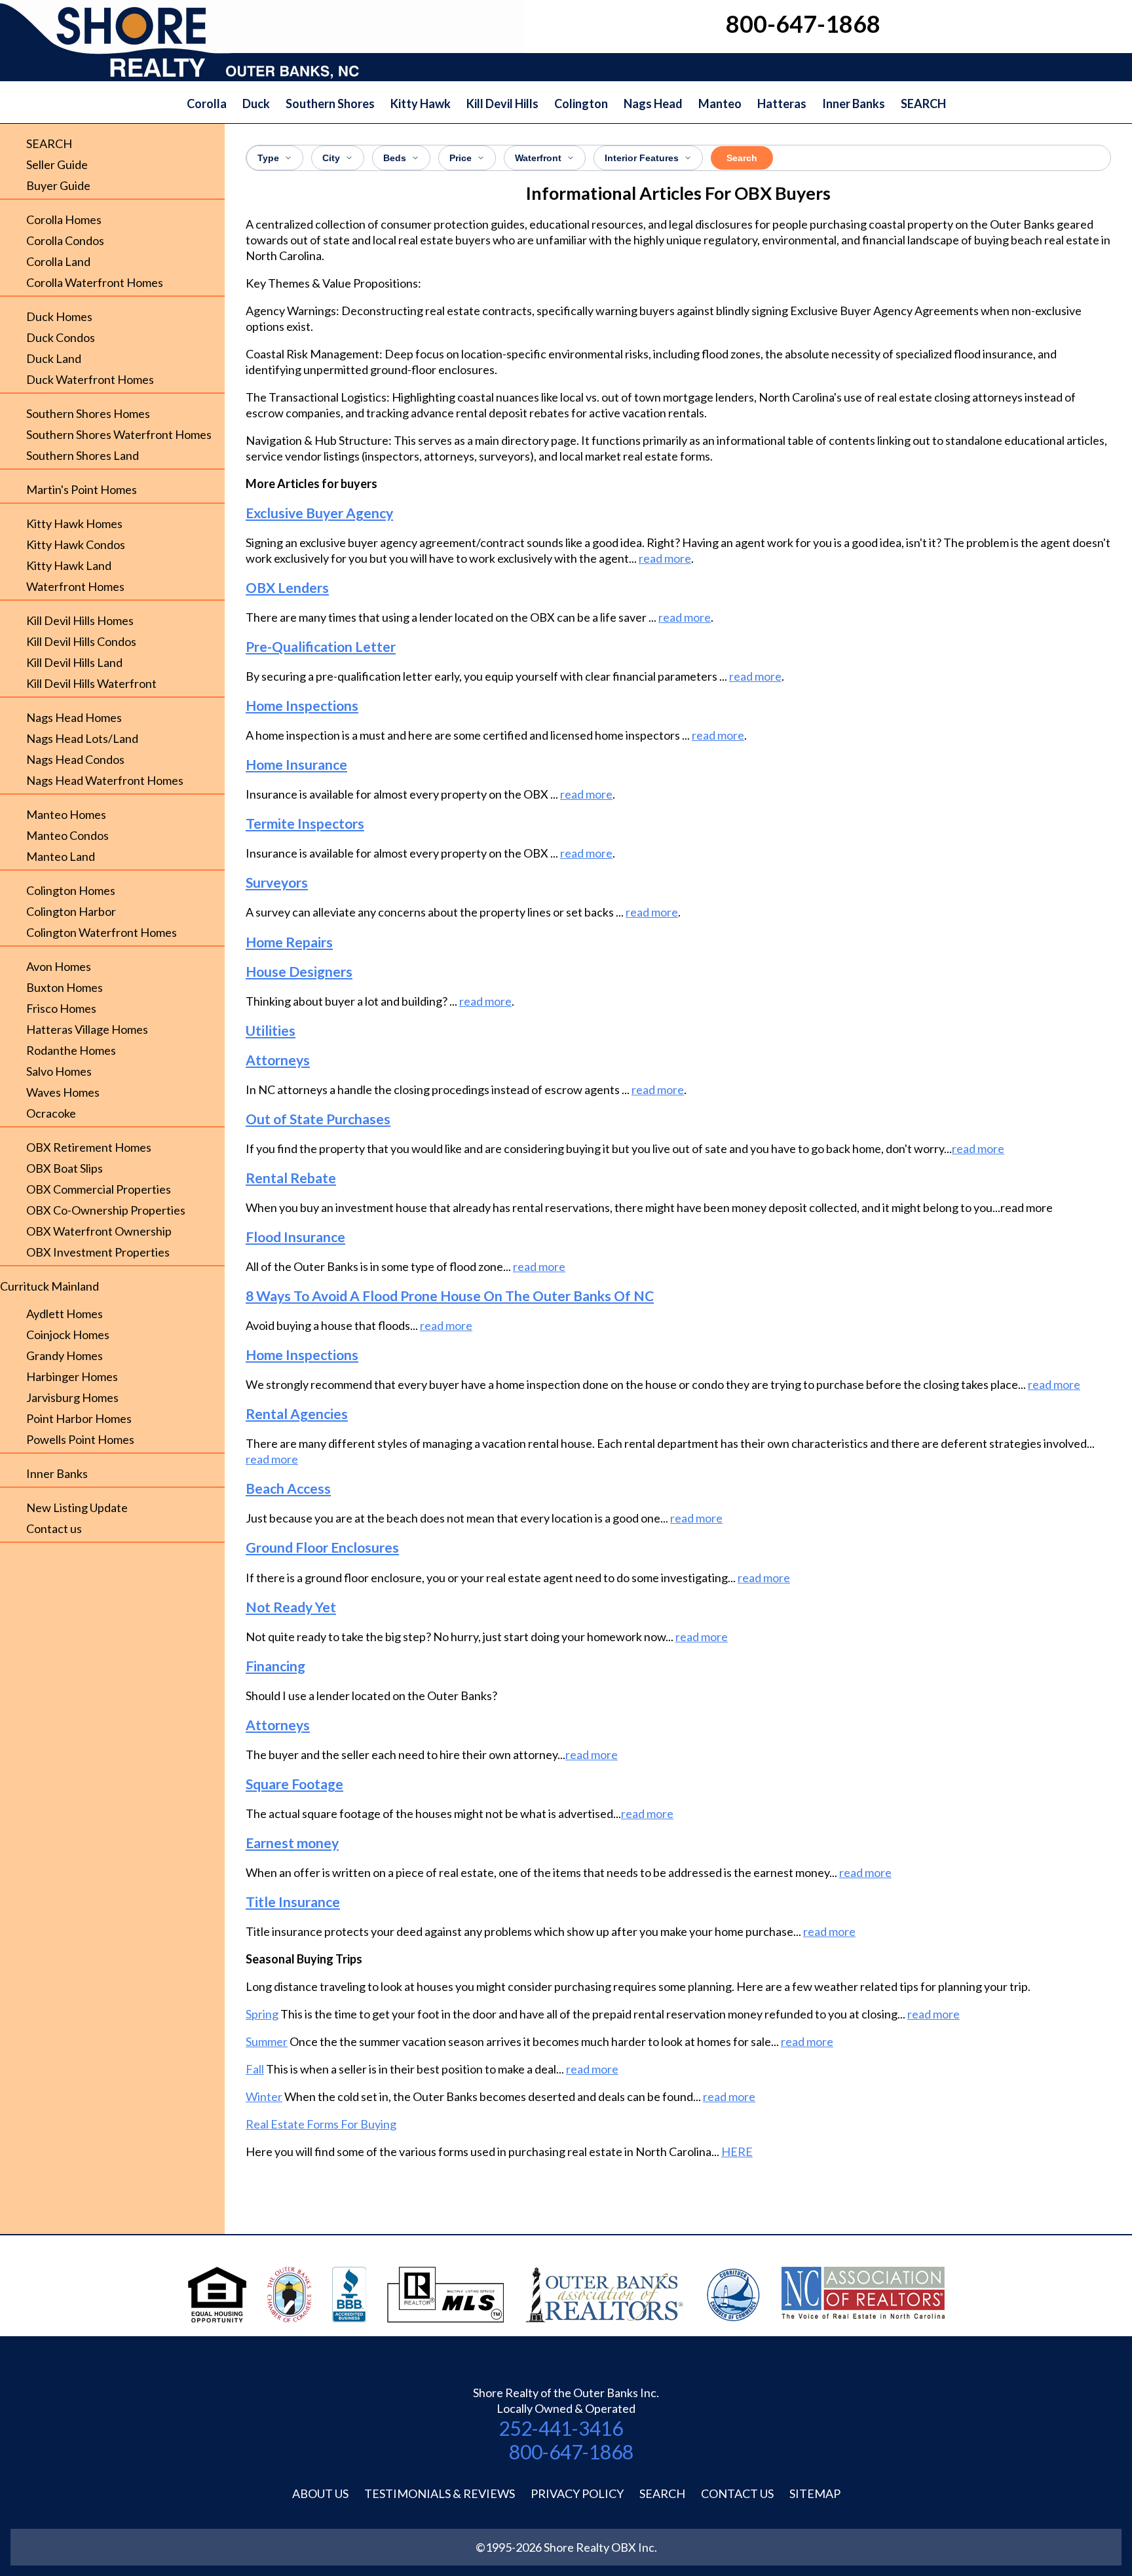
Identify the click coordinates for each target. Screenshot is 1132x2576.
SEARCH (923, 104)
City (331, 158)
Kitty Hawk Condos (76, 544)
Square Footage (294, 1784)
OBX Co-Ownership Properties (106, 1210)
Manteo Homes (66, 814)
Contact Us (737, 2493)
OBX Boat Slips (65, 1168)
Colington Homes (71, 890)
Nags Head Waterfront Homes (105, 780)
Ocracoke (51, 1113)
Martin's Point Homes (82, 489)
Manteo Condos (67, 835)
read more (665, 558)
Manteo (720, 104)
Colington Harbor (71, 911)
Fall (255, 2069)
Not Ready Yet (291, 1607)
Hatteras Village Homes (87, 1029)
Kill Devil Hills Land (74, 662)
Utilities (271, 1030)
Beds (395, 158)
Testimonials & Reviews (440, 2493)
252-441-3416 (561, 2428)
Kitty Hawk (421, 104)
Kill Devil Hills (502, 104)
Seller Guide (57, 164)
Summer (267, 2041)
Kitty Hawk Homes (74, 523)
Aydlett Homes (65, 1314)
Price (461, 158)
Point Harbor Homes (79, 1418)
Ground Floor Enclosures (322, 1547)
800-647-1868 (571, 2452)
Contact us (54, 1528)
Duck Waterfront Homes (90, 379)
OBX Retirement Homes (89, 1147)
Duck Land (54, 358)
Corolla (207, 104)
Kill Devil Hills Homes (80, 620)
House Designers (299, 971)
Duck (256, 104)
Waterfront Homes (75, 586)
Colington (581, 104)
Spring (262, 2014)
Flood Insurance (295, 1237)
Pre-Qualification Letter (321, 646)
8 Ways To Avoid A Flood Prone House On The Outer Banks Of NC (450, 1296)
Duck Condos (61, 337)
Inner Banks (854, 104)
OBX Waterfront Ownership (99, 1231)
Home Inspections (302, 705)
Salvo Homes (59, 1071)
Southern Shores (330, 104)
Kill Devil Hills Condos (81, 641)
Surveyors (277, 882)
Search (742, 158)
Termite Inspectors (305, 823)
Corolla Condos (65, 240)
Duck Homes (59, 316)
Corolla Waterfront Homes (95, 282)
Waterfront (538, 158)
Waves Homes (63, 1092)
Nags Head (653, 104)
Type (268, 158)
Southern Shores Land (83, 455)
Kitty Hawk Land (69, 565)
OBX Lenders (287, 587)
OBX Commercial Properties (99, 1189)
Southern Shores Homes (88, 413)
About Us (320, 2493)
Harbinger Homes (72, 1376)
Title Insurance (293, 1902)
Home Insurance (296, 764)
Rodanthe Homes (71, 1050)
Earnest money (292, 1843)
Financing (275, 1666)
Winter (264, 2096)
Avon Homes (59, 966)
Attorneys (278, 1060)
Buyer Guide (58, 185)
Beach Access (288, 1488)
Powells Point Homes (80, 1439)
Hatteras (782, 104)
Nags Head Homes (74, 717)
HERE (737, 2151)
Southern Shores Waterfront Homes (119, 434)
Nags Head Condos (75, 759)
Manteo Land (61, 856)
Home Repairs (289, 942)
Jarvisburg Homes (72, 1397)
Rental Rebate (291, 1178)
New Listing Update (77, 1507)
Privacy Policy (577, 2493)
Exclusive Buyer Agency (319, 513)
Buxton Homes (65, 987)
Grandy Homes (65, 1355)
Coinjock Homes (68, 1335)
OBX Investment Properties (98, 1252)
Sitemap (815, 2493)
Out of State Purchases (318, 1119)
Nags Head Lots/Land (82, 738)
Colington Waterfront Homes (102, 932)
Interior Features (642, 158)
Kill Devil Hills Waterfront (91, 683)
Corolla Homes (64, 219)
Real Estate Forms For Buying (321, 2124)
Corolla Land (58, 261)
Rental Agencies (297, 1413)
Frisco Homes (61, 1008)
